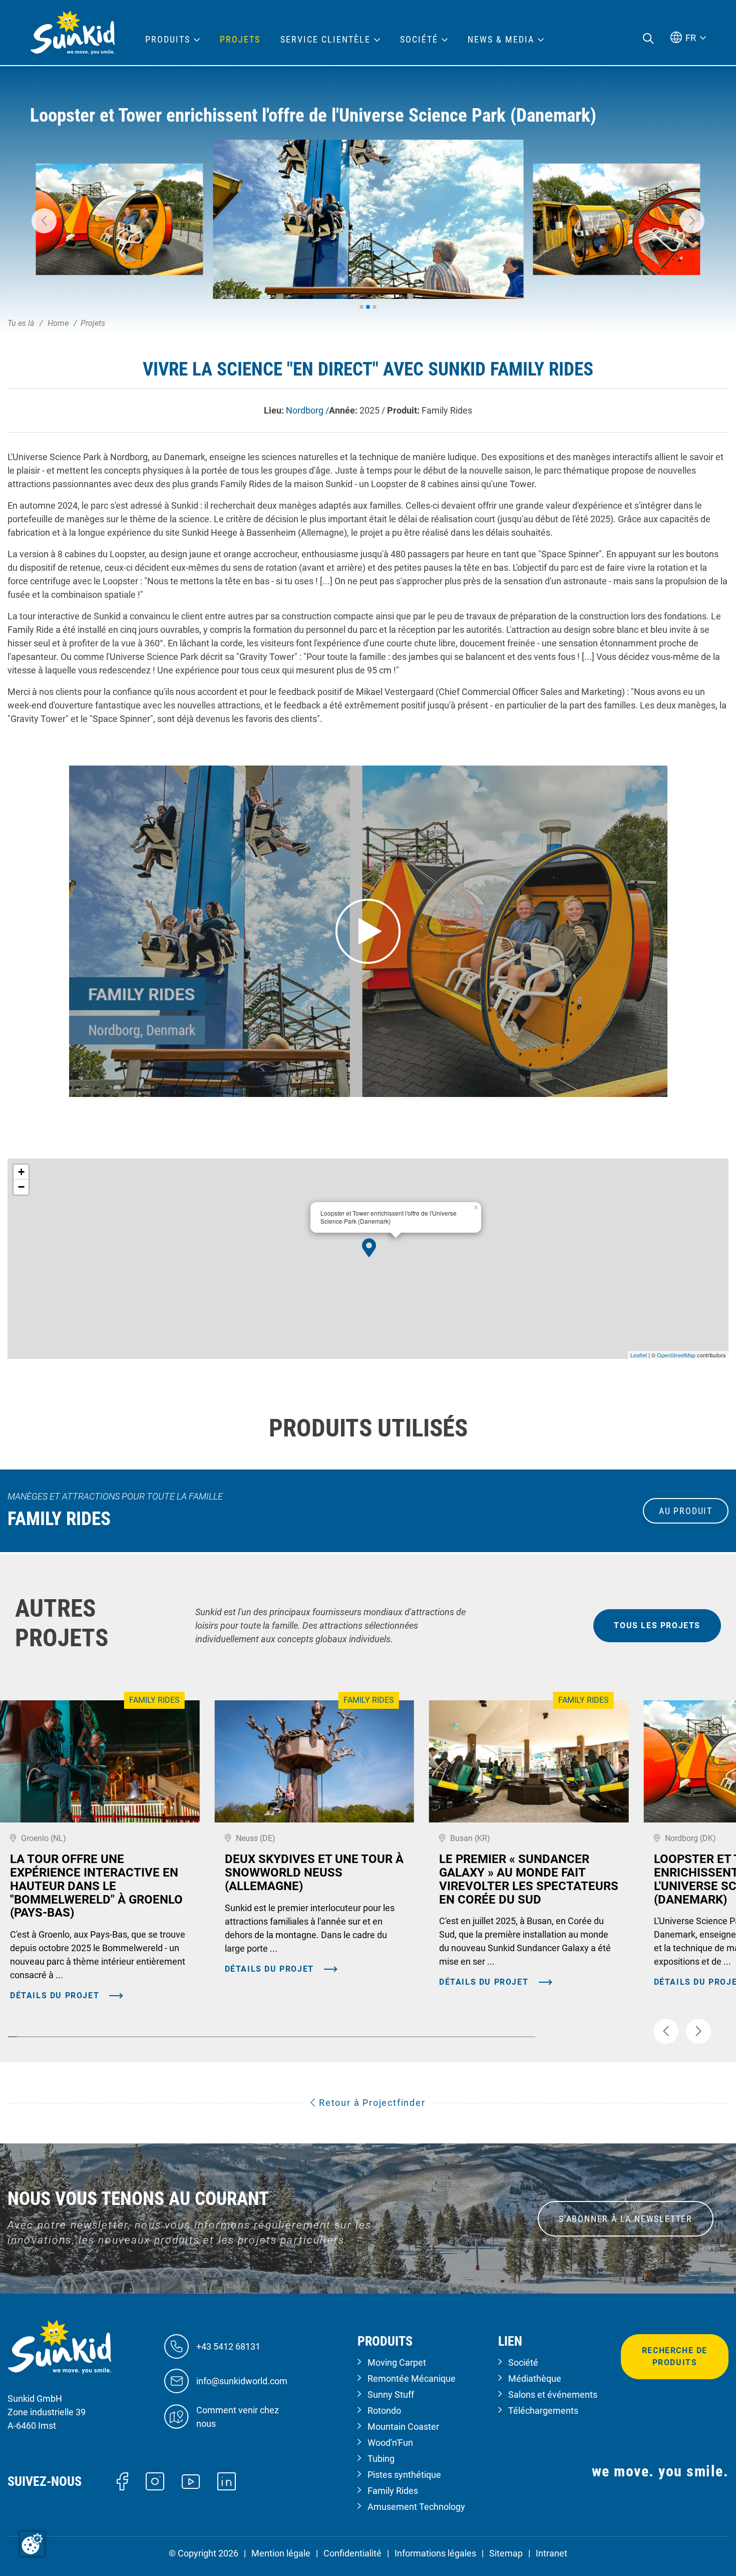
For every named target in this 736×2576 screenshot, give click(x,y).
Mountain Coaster (403, 2427)
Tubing (381, 2459)
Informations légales (435, 2553)
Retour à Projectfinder (371, 2103)
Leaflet (639, 1355)
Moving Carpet (397, 2362)
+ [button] (21, 1172)
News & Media (501, 40)
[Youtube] (191, 2481)
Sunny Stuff (391, 2395)
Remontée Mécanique (412, 2378)
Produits (168, 40)
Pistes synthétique (404, 2475)
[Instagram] (155, 2481)
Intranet (551, 2553)
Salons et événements (553, 2395)
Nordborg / (307, 410)
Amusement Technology (416, 2507)
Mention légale (281, 2553)
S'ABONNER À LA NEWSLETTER (626, 2219)
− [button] (21, 1187)
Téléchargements (543, 2411)
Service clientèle (325, 40)
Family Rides (393, 2491)
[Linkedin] (227, 2481)
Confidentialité (352, 2553)
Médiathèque (535, 2378)
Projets (240, 40)
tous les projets (657, 1625)
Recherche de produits (675, 2356)
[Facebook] (122, 2481)
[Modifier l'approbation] (32, 2544)
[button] (44, 221)
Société (523, 2362)
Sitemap (506, 2553)
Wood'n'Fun (390, 2443)
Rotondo (384, 2411)
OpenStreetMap (676, 1355)
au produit (686, 1511)
